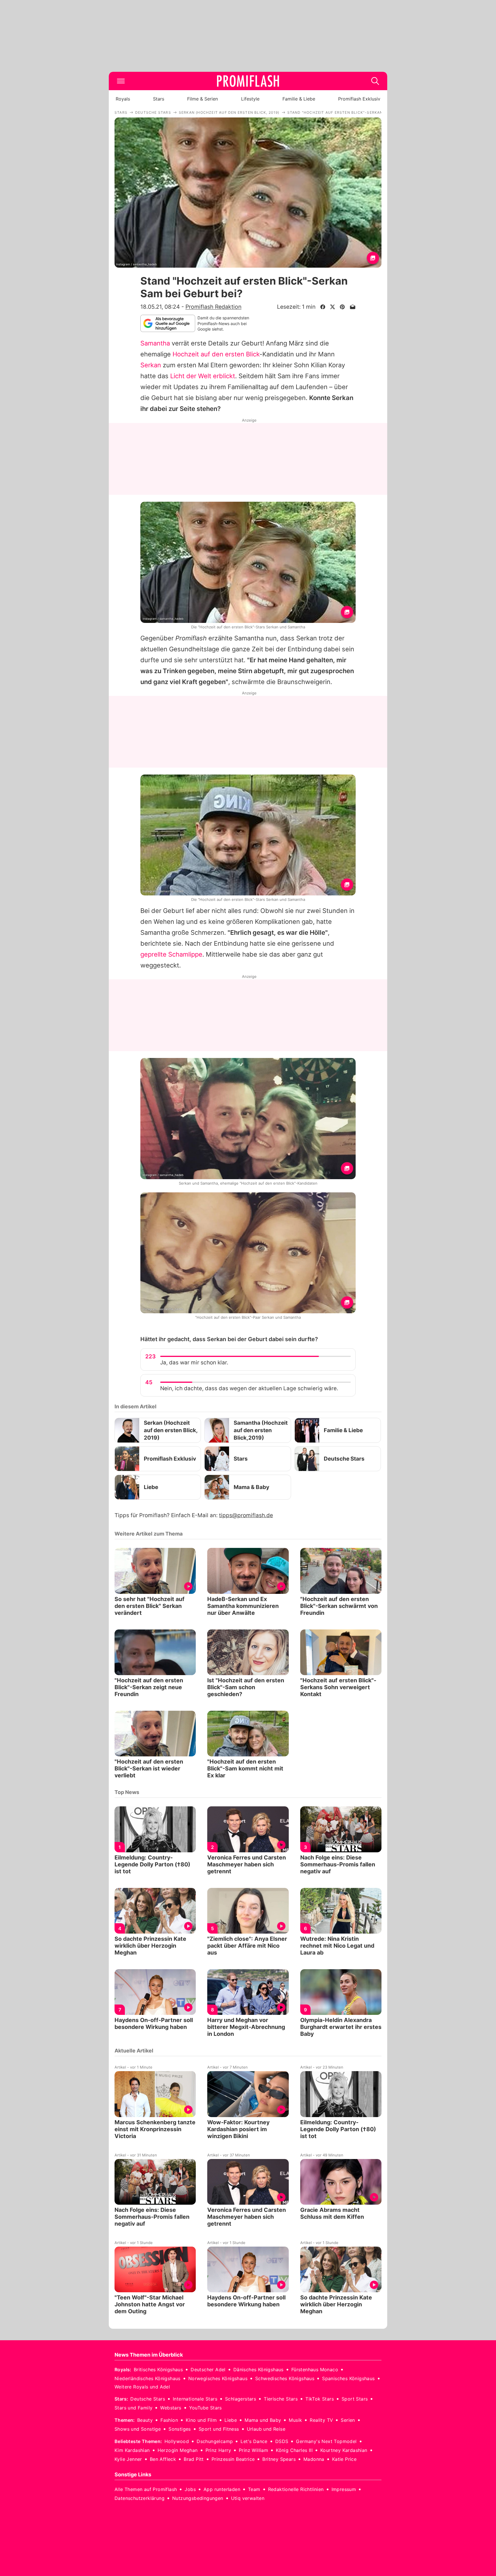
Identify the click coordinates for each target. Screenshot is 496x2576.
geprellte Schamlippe (171, 954)
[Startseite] (248, 81)
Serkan (151, 365)
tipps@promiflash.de (246, 1515)
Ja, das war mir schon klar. (194, 1363)
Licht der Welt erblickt (203, 376)
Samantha (155, 343)
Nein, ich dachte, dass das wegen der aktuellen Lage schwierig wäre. (249, 1388)
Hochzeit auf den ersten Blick (216, 354)
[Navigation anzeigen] (121, 81)
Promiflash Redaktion (213, 307)
